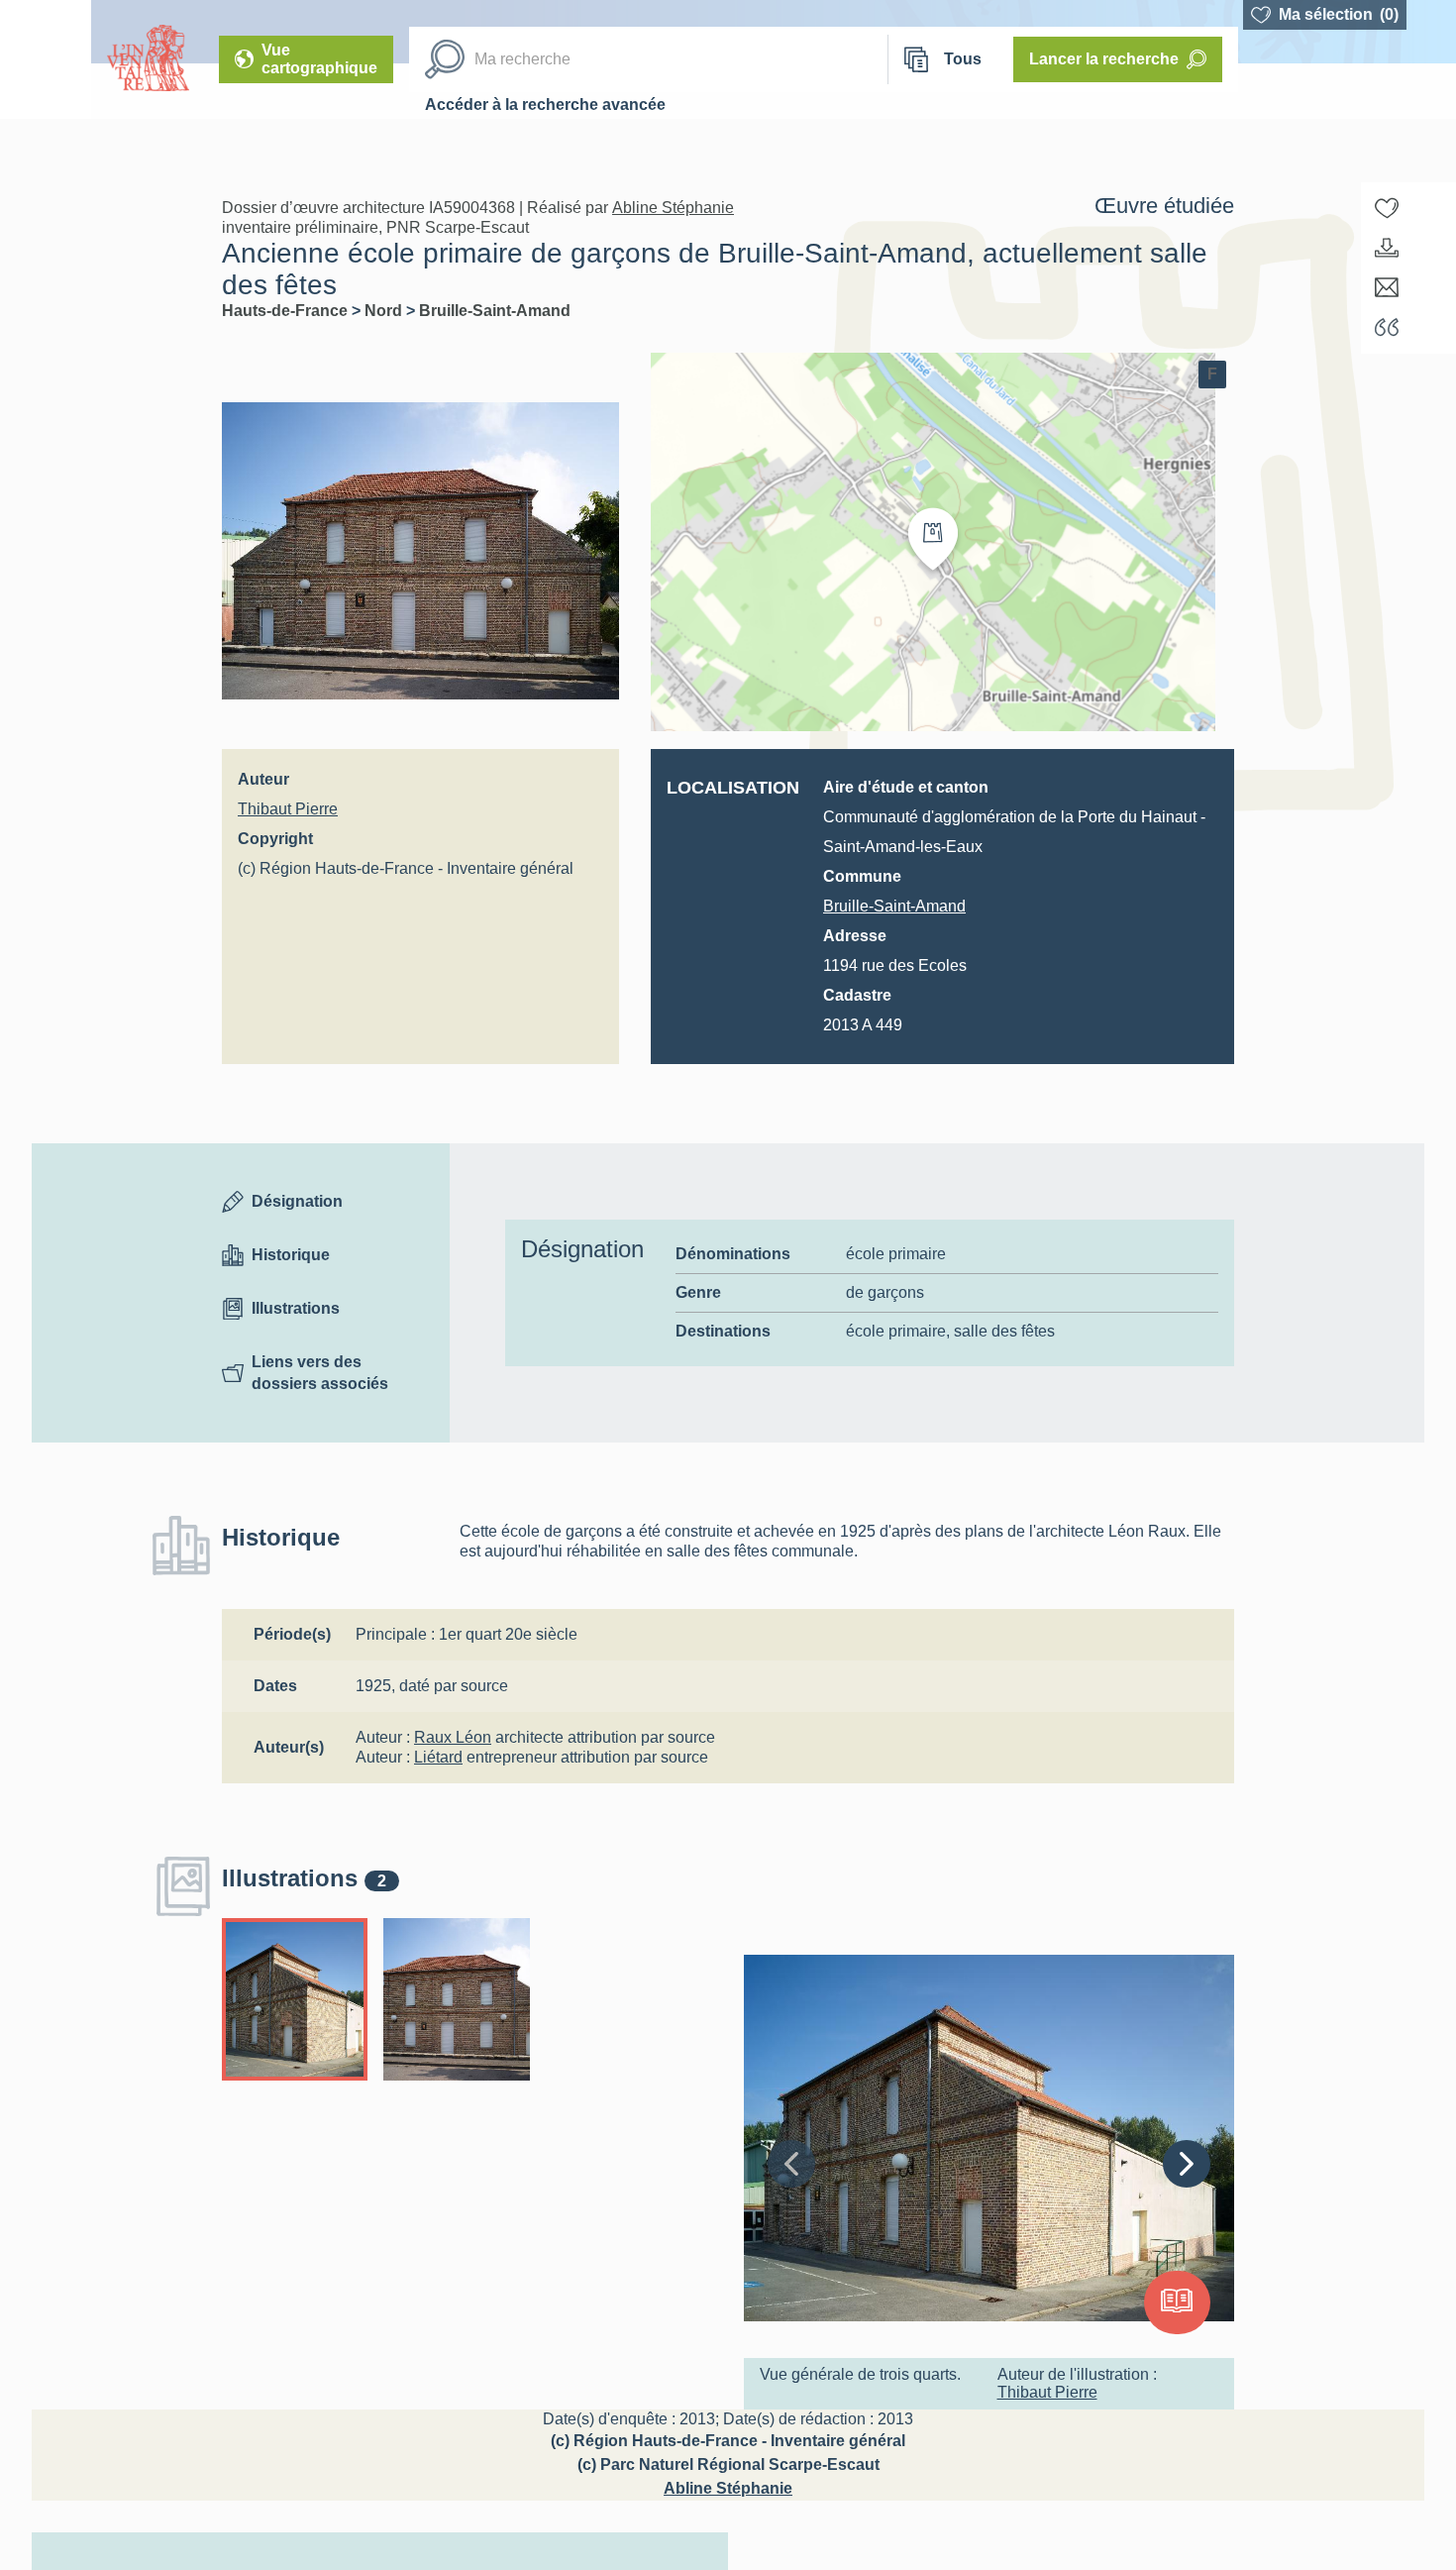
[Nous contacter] (1387, 287)
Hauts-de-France (287, 311)
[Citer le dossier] (1387, 327)
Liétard (438, 1757)
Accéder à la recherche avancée (545, 105)
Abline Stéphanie (673, 208)
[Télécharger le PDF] (1387, 248)
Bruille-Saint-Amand (495, 311)
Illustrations (296, 1308)
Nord (385, 311)
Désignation (297, 1201)
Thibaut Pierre (288, 809)
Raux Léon (453, 1737)
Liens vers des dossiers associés (320, 1373)
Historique (291, 1255)
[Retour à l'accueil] (46, 59)
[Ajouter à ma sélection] (1387, 208)
